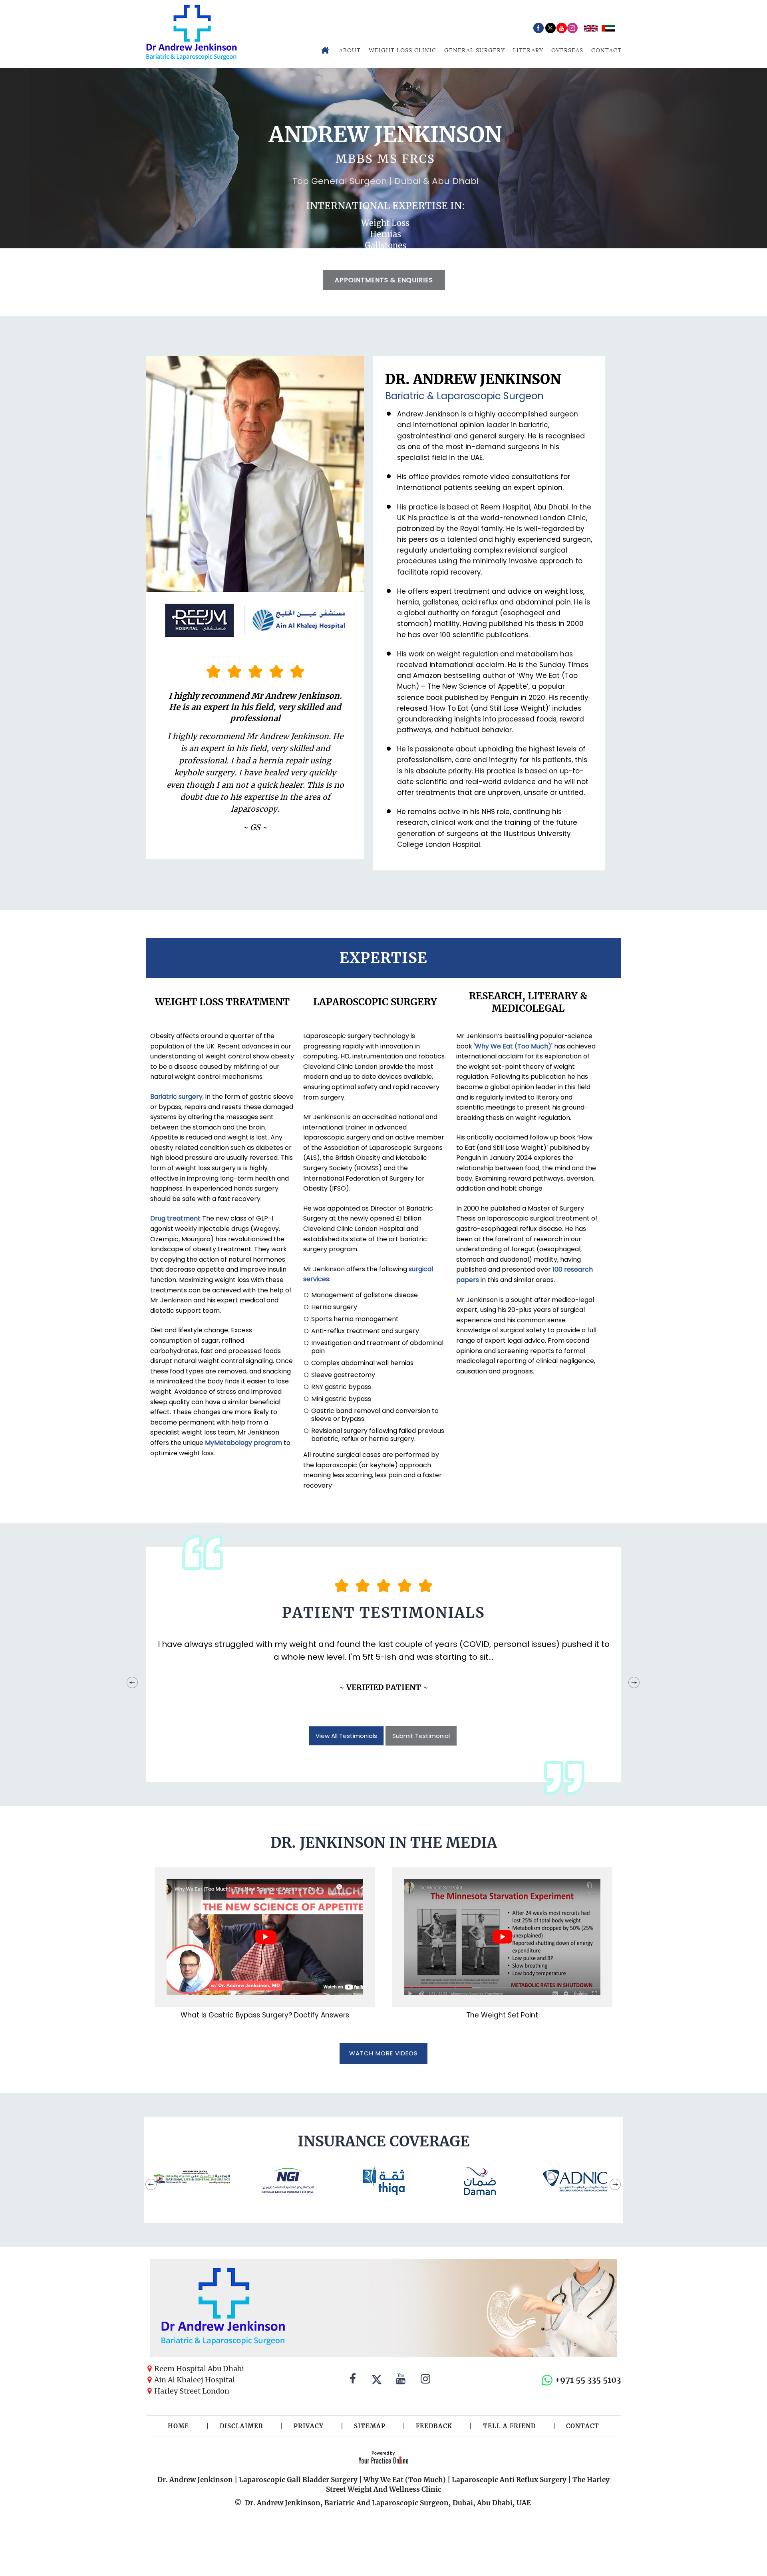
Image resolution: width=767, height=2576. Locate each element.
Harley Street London (192, 2391)
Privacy (309, 2426)
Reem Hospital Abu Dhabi (199, 2369)
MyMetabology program (243, 1443)
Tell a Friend (509, 2426)
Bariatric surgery (176, 1097)
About (350, 50)
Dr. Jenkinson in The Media (384, 1843)
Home (178, 2426)
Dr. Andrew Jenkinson (195, 2480)
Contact (606, 50)
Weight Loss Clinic (402, 50)
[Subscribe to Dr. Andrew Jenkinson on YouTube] (401, 2380)
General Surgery (475, 50)
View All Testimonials (346, 1736)
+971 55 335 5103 (588, 2380)
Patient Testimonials (383, 1613)
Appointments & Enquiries (384, 280)
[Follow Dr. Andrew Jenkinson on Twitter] (377, 2380)
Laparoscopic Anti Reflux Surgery (509, 2480)
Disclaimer (241, 2426)
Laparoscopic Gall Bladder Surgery (298, 2480)
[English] (591, 28)
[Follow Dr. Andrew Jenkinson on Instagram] (425, 2380)
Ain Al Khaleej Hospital (195, 2380)
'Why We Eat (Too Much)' (513, 1046)
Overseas (567, 50)
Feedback (434, 2426)
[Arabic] (608, 28)
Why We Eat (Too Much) (405, 2480)
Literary (528, 50)
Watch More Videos (383, 2053)
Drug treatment (175, 1218)
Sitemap (370, 2426)
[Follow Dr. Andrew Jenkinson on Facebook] (353, 2380)
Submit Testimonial (421, 1736)
